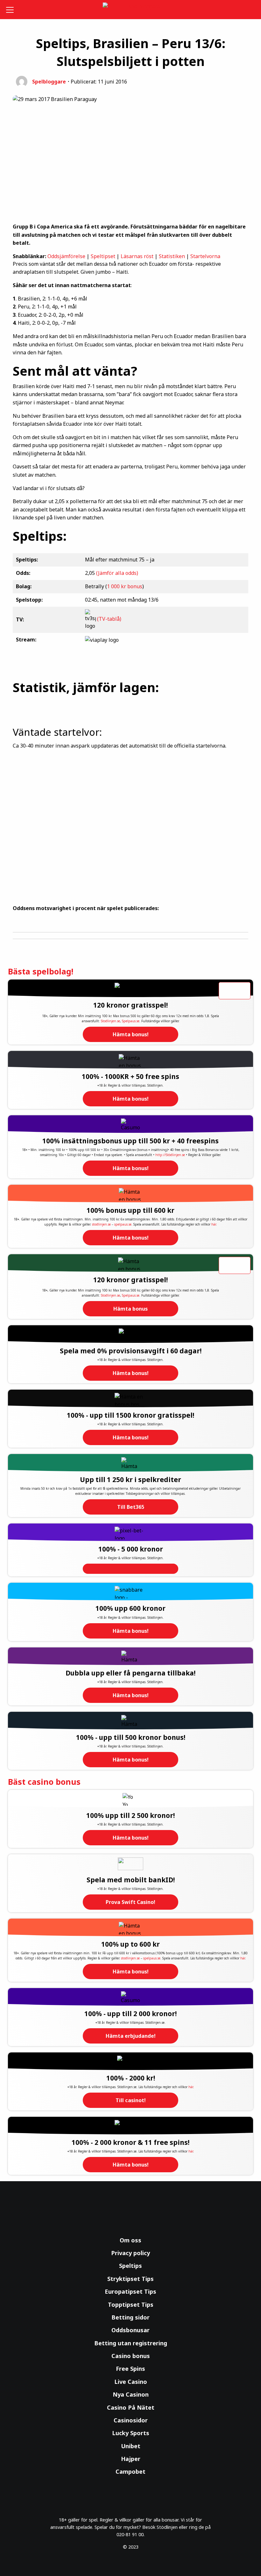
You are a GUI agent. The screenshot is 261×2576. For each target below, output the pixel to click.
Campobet (130, 2471)
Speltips (130, 2266)
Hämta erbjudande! (131, 2036)
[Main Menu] (11, 10)
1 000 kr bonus (125, 586)
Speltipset (103, 256)
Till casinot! (131, 2100)
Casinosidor (131, 2420)
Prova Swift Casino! (130, 1902)
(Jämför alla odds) (117, 573)
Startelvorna (205, 256)
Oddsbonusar (130, 2330)
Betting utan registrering (131, 2343)
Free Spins (130, 2369)
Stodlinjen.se (110, 1021)
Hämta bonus (130, 1309)
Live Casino (131, 2382)
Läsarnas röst (137, 256)
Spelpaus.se (131, 1021)
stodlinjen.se (101, 1224)
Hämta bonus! (131, 1034)
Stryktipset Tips (130, 2279)
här (214, 1224)
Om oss (130, 2240)
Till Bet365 (131, 1507)
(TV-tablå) (109, 619)
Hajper (131, 2459)
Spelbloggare (49, 82)
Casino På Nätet (131, 2407)
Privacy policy (130, 2253)
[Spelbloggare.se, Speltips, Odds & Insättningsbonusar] (131, 10)
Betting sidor (130, 2317)
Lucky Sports (131, 2433)
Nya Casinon (131, 2394)
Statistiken (172, 256)
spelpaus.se (123, 1224)
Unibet (131, 2446)
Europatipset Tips (130, 2291)
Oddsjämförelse (66, 256)
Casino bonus (131, 2356)
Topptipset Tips (131, 2305)
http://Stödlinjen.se (170, 1155)
